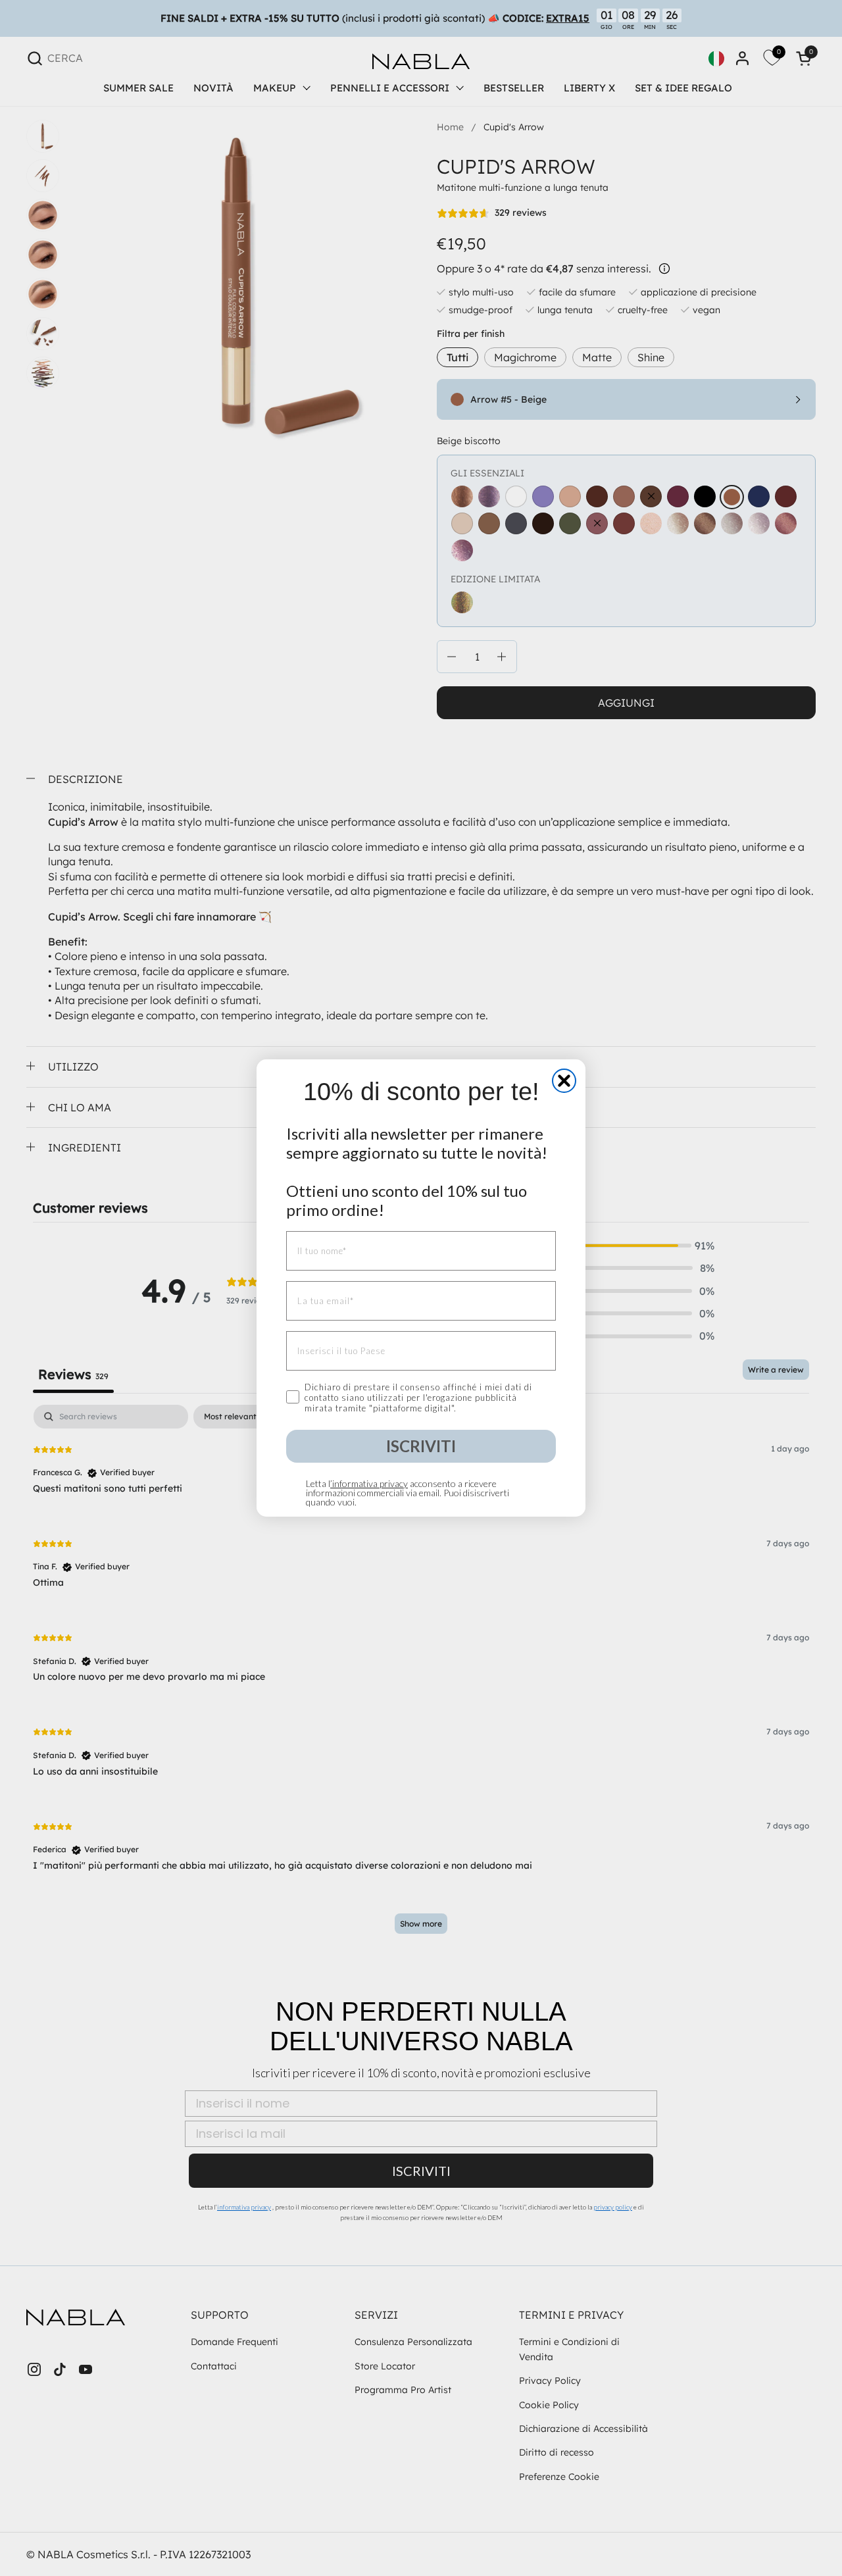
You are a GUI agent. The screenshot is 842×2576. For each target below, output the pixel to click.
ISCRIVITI (421, 1446)
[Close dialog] (564, 1081)
